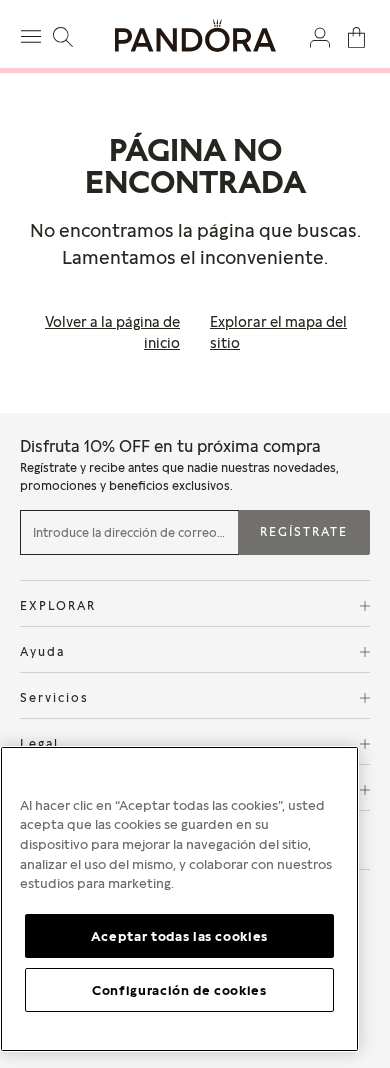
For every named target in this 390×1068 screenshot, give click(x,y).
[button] (320, 36)
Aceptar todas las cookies (179, 936)
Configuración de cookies (179, 990)
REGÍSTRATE (304, 531)
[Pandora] (195, 35)
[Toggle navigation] (33, 34)
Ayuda (42, 651)
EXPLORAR (58, 605)
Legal (39, 743)
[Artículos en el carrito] (356, 36)
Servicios (54, 697)
